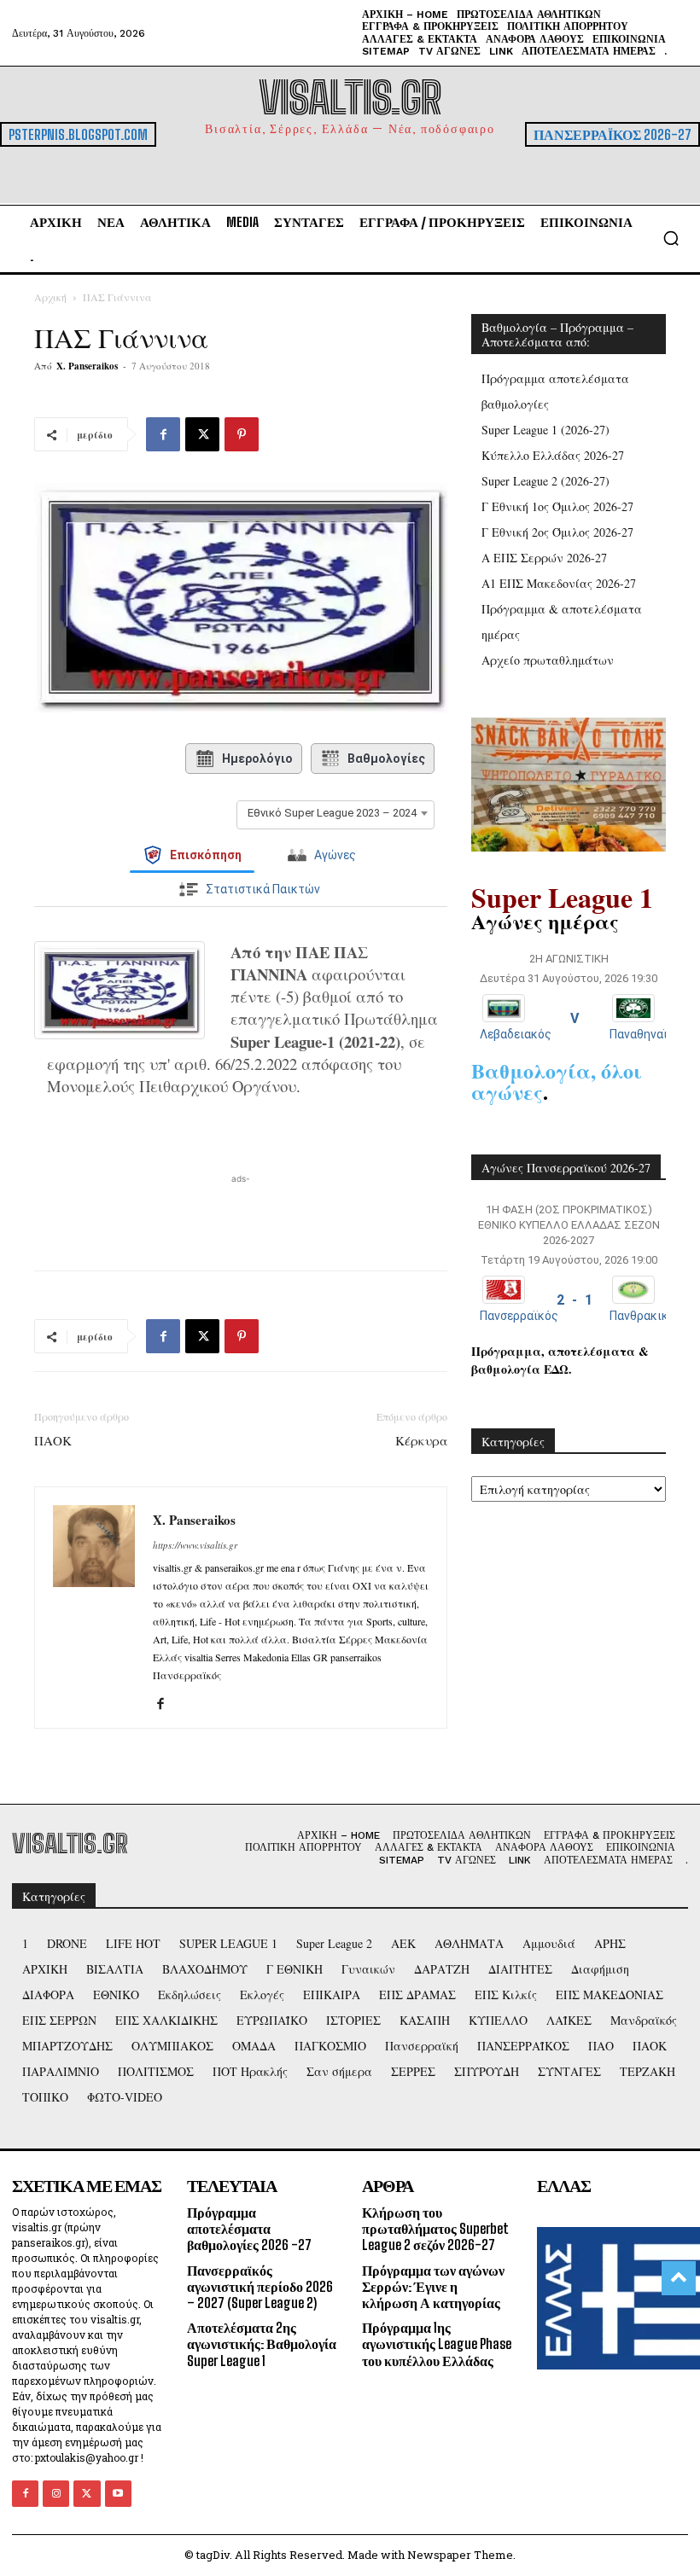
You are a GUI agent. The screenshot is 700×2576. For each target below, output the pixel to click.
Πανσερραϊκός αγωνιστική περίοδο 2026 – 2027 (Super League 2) (260, 2286)
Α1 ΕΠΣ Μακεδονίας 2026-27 (559, 583)
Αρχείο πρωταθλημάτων (548, 660)
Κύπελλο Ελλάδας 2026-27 (553, 455)
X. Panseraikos (87, 366)
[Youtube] (118, 2494)
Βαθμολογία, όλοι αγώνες (557, 1081)
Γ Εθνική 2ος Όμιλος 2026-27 (557, 532)
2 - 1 (575, 1300)
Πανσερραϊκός (519, 1316)
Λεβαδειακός (516, 1034)
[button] (671, 238)
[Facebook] (163, 434)
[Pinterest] (242, 434)
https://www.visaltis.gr (195, 1545)
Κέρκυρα (421, 1440)
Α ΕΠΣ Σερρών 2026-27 (544, 558)
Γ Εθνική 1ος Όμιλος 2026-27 (557, 506)
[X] (202, 434)
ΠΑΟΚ (53, 1440)
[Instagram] (56, 2494)
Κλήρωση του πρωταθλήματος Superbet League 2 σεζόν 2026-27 (435, 2228)
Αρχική (50, 297)
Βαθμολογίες (386, 759)
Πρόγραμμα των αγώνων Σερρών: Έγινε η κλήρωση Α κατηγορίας (433, 2286)
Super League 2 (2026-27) (545, 481)
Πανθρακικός (646, 1316)
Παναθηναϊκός (649, 1034)
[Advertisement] (241, 1213)
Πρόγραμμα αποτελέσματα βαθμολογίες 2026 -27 (249, 2228)
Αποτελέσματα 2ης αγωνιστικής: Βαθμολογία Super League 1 (262, 2343)
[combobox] (335, 813)
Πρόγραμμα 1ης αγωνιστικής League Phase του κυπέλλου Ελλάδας (437, 2343)
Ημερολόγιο (257, 759)
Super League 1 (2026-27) (545, 430)
